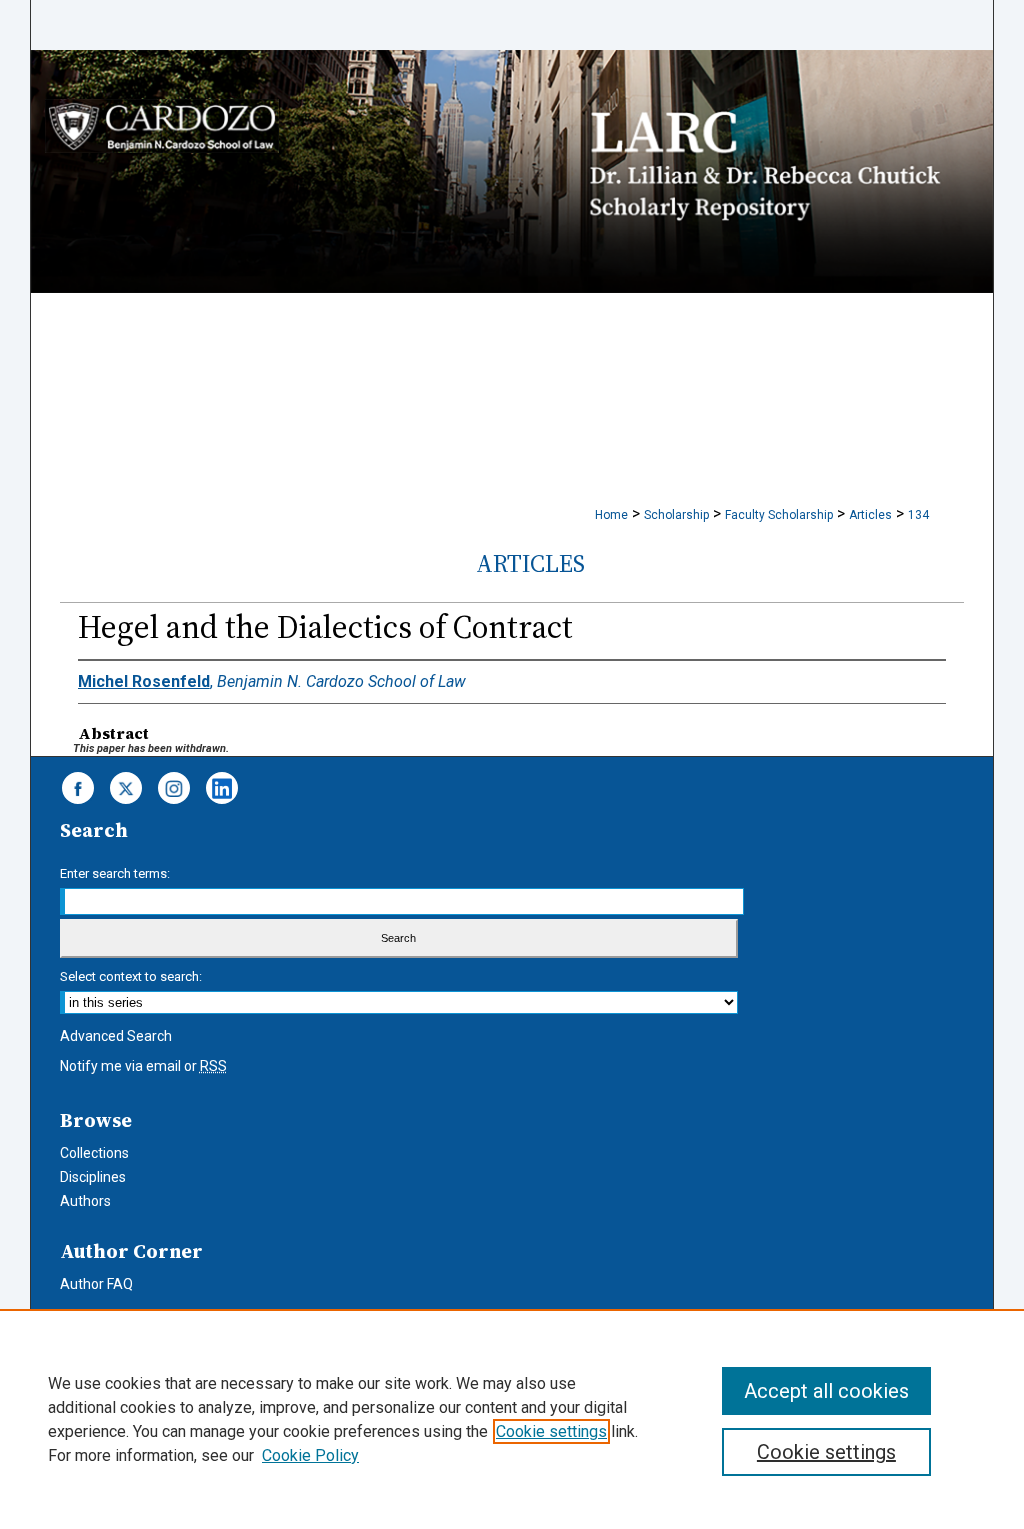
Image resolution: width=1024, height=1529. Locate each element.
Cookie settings (551, 1431)
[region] (512, 1419)
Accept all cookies (826, 1391)
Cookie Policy (310, 1455)
